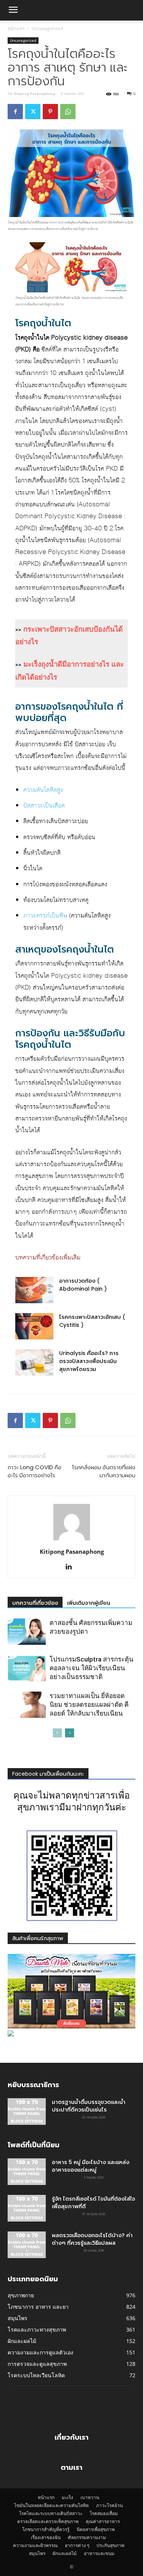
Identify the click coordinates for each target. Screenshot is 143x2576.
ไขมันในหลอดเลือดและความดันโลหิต (51, 2505)
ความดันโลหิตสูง (43, 790)
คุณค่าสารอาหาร (103, 2521)
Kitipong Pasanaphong (35, 94)
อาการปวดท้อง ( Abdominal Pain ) (83, 1285)
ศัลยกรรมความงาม (87, 2537)
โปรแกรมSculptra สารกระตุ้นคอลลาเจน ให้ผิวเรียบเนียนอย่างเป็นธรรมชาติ (92, 1668)
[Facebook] (15, 112)
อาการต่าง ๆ (77, 2545)
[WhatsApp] (68, 112)
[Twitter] (33, 112)
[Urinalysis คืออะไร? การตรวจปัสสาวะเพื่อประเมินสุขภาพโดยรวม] (34, 1362)
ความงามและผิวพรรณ (35, 2545)
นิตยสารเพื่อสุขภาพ (96, 2529)
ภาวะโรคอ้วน (109, 2505)
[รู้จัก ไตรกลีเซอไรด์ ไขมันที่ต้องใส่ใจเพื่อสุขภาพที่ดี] (27, 2208)
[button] (13, 10)
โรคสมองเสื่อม (104, 2513)
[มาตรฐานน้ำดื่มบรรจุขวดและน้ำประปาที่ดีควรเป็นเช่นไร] (27, 2112)
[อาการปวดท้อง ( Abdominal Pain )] (34, 1290)
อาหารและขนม (99, 2553)
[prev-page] (57, 1733)
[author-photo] (72, 1541)
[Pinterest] (50, 112)
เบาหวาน (90, 2497)
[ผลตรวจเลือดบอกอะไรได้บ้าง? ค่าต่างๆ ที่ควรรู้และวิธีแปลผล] (27, 2245)
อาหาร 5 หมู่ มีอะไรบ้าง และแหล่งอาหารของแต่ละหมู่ (91, 2166)
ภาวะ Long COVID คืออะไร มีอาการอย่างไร (35, 1471)
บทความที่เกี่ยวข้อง (35, 1603)
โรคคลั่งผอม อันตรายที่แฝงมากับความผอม (104, 1471)
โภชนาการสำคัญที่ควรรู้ (46, 2529)
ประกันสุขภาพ (110, 2545)
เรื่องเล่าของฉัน (46, 2537)
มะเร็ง (67, 2497)
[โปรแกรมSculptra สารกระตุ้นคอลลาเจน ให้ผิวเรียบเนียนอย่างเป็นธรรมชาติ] (27, 1668)
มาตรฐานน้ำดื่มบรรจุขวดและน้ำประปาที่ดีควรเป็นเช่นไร (89, 2106)
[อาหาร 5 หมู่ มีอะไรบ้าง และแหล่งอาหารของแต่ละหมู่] (27, 2172)
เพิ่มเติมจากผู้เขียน (89, 1603)
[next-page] (70, 1733)
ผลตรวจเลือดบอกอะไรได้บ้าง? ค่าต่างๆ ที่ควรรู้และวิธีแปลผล (92, 2239)
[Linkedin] (71, 1567)
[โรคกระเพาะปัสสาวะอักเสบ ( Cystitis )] (34, 1326)
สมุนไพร (37, 2553)
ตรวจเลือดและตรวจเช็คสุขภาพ (48, 2521)
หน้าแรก (16, 28)
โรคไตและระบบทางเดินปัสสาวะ (51, 2513)
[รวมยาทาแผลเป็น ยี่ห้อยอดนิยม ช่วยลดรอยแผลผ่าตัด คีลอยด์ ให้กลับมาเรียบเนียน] (27, 1705)
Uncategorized (47, 28)
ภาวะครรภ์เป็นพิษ (45, 916)
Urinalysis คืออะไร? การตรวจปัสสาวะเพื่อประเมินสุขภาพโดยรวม (89, 1361)
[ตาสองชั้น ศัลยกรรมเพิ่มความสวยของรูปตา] (27, 1632)
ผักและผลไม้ (65, 2553)
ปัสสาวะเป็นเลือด (44, 806)
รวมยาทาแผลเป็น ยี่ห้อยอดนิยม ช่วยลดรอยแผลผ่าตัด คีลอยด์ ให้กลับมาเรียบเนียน (89, 1705)
